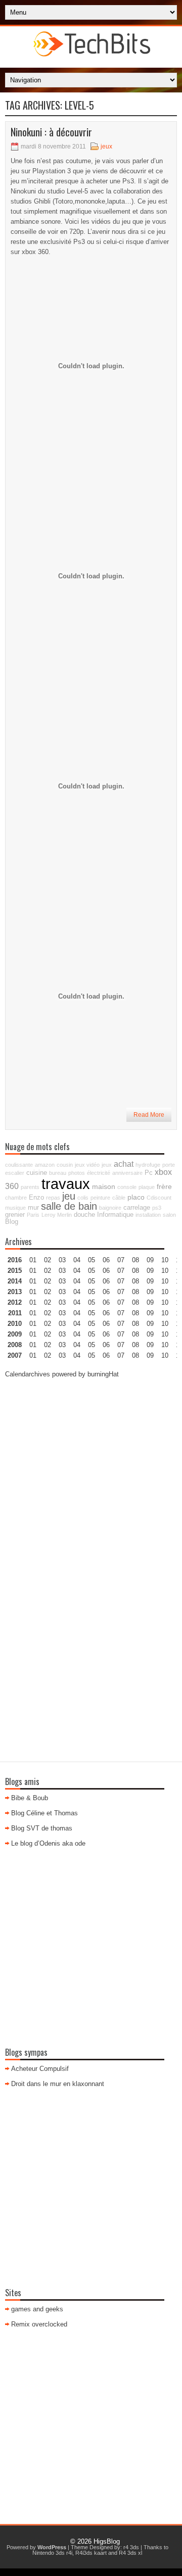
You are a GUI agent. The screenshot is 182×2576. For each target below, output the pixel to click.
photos (77, 1173)
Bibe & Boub (30, 1798)
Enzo (36, 1198)
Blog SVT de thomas (42, 1828)
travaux (66, 1184)
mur (33, 1208)
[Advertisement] (91, 1478)
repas (53, 1198)
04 (77, 1260)
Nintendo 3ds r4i (52, 2553)
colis (83, 1198)
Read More (149, 1115)
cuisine (37, 1173)
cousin (65, 1165)
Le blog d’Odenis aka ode (48, 1843)
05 (92, 1292)
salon (169, 1215)
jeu (69, 1196)
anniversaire (127, 1173)
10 (165, 1302)
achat (124, 1164)
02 (48, 1260)
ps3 (157, 1208)
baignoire (110, 1208)
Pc (149, 1173)
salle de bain (69, 1206)
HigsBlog (107, 2541)
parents (30, 1187)
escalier (15, 1173)
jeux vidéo (87, 1165)
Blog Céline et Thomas (44, 1813)
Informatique (115, 1215)
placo (136, 1197)
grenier (15, 1215)
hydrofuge (148, 1165)
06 (106, 1281)
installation (148, 1215)
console (127, 1187)
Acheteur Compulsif (40, 2069)
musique (15, 1208)
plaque (147, 1187)
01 (33, 1260)
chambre (16, 1198)
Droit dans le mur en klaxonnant (58, 2084)
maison (104, 1186)
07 (121, 1281)
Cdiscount (159, 1198)
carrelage (137, 1208)
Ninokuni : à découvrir (51, 132)
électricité (99, 1173)
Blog (12, 1222)
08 (135, 1281)
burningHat (103, 1374)
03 (62, 1260)
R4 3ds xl (130, 2553)
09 (150, 1271)
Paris (33, 1215)
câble (119, 1198)
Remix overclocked (39, 2324)
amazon (45, 1165)
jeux (106, 146)
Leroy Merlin (57, 1215)
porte (169, 1165)
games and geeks (37, 2309)
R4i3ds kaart (91, 2553)
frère (164, 1186)
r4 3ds (131, 2547)
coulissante (19, 1165)
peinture (100, 1198)
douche (84, 1215)
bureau (58, 1173)
